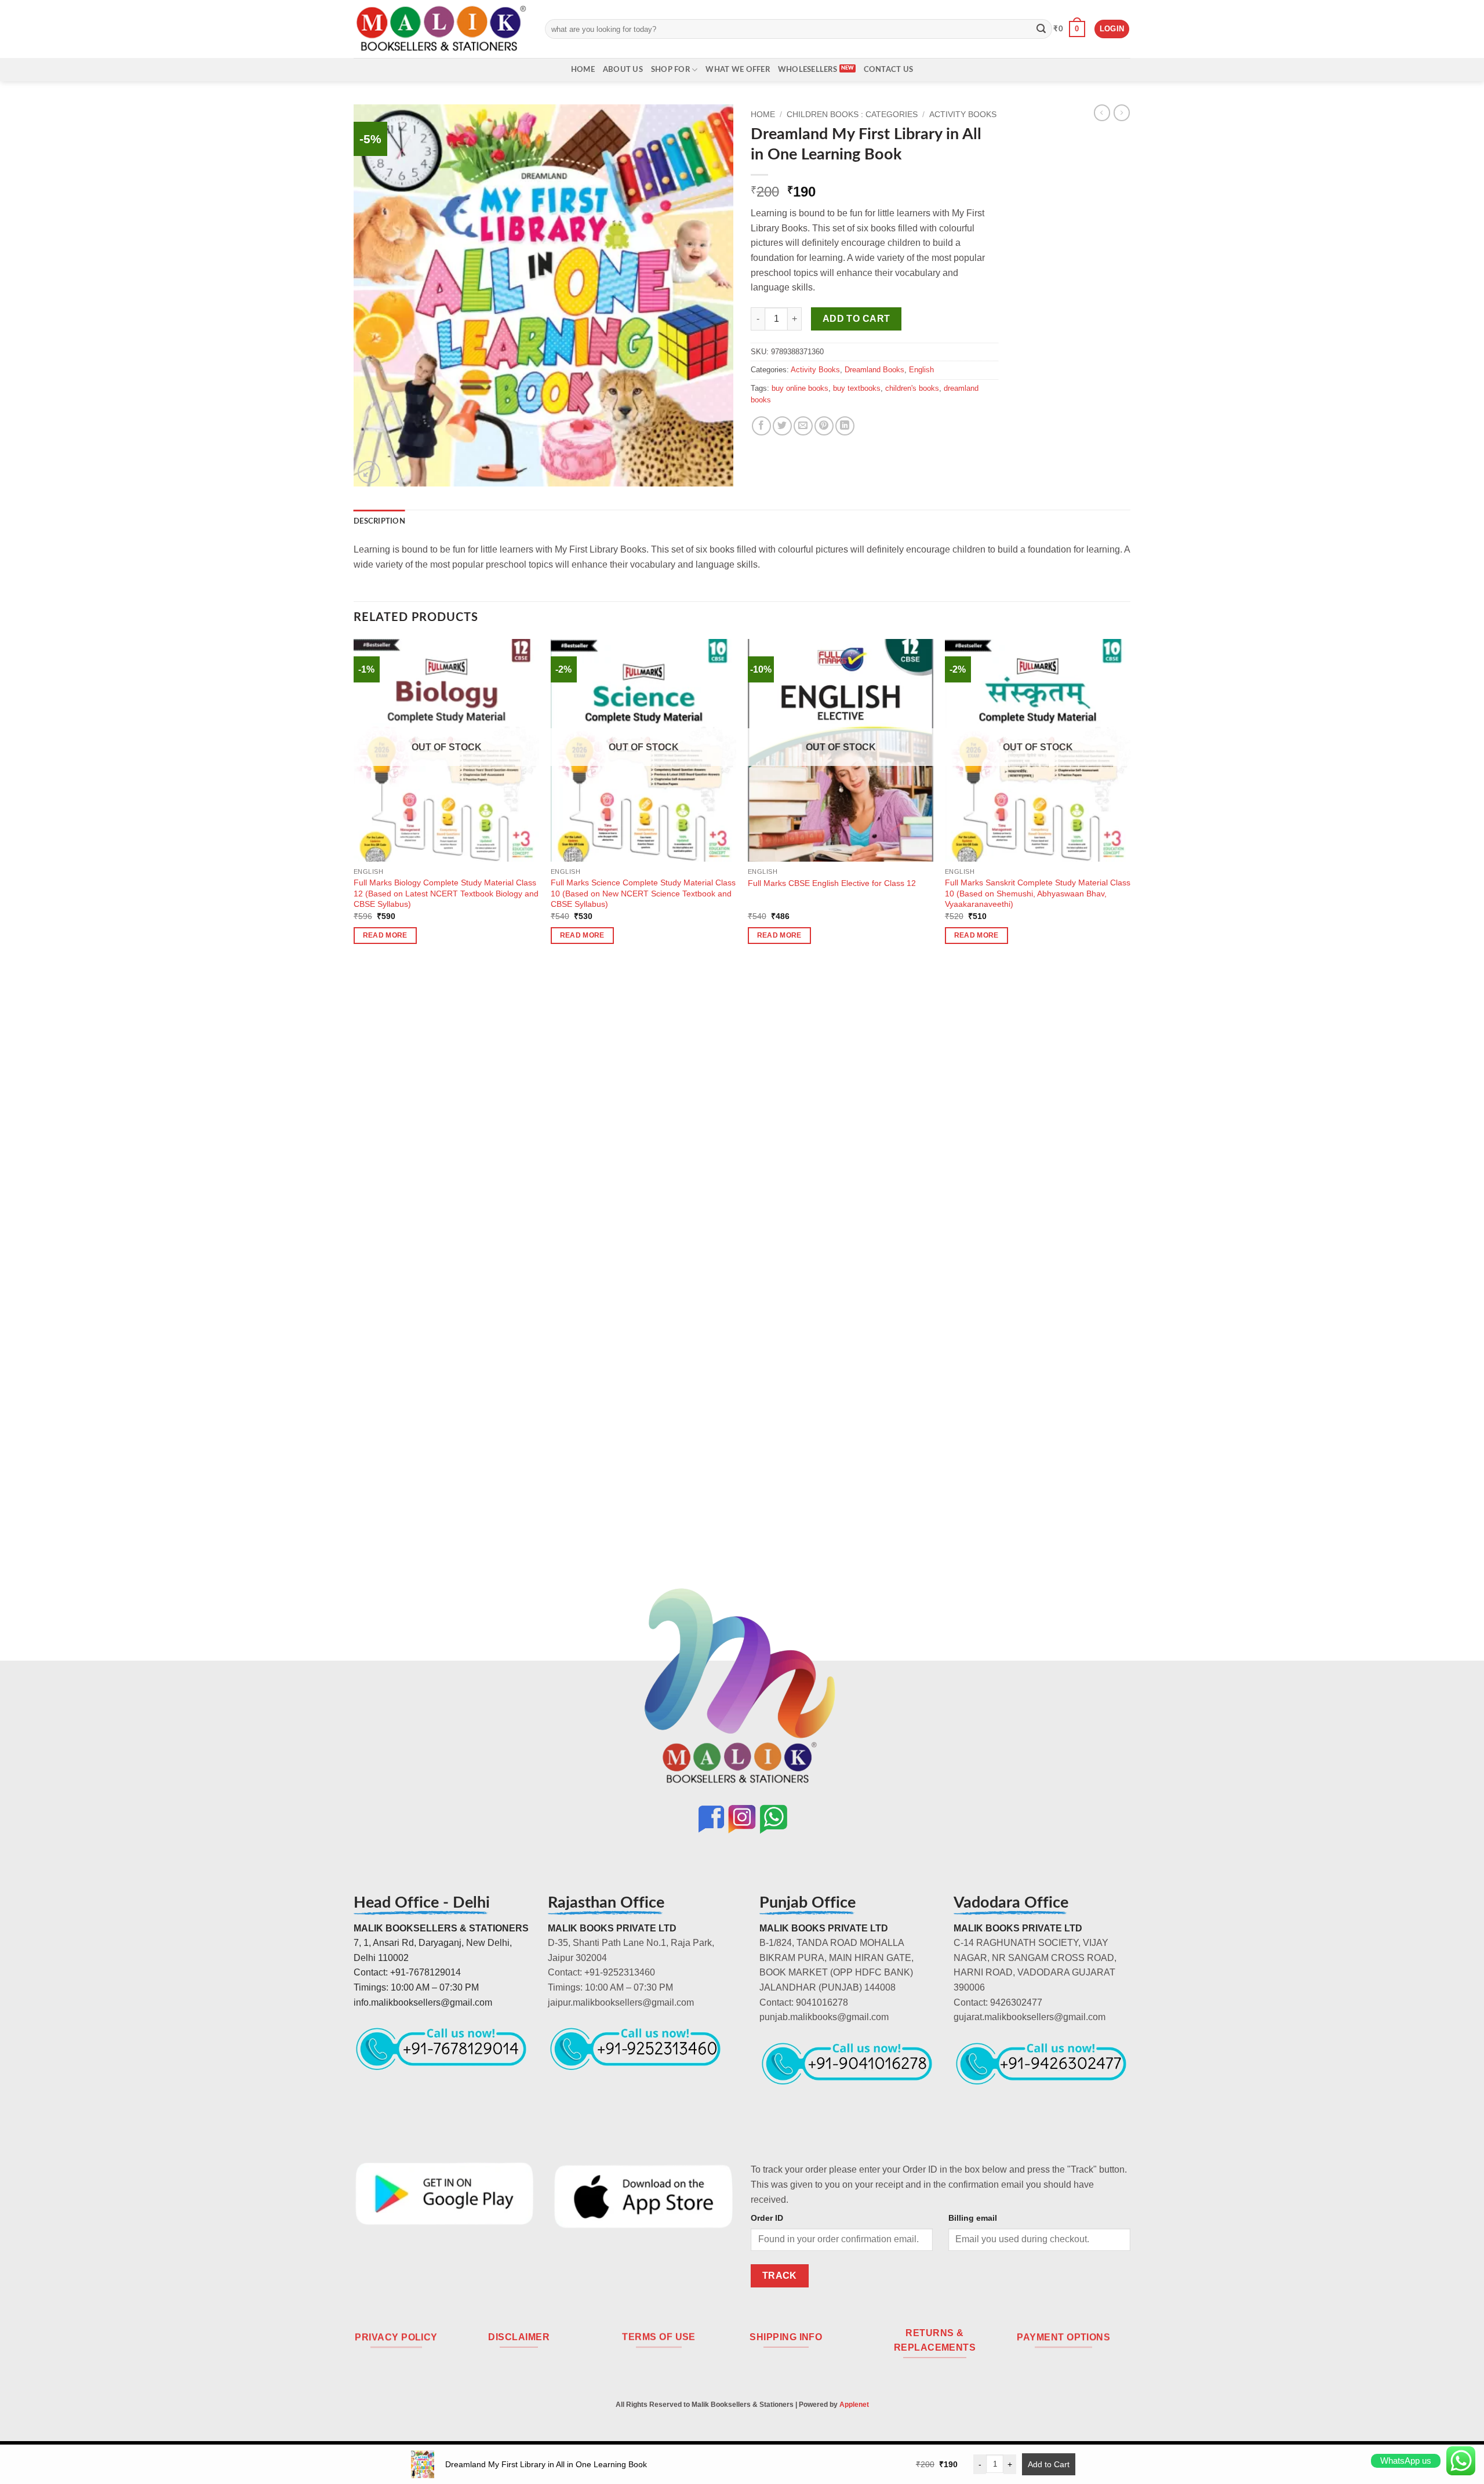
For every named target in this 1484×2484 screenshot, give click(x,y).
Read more (385, 935)
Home (583, 70)
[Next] (1130, 1125)
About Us (623, 70)
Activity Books (963, 115)
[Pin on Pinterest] (824, 426)
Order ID (767, 2218)
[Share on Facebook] (761, 426)
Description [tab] (379, 521)
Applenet (854, 2405)
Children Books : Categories (852, 115)
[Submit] (1041, 29)
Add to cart (856, 319)
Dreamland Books (874, 370)
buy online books (800, 388)
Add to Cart (1049, 2464)
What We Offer (737, 70)
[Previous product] (1122, 112)
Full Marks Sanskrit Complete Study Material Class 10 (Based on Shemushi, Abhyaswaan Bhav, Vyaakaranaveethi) (1038, 893)
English (921, 370)
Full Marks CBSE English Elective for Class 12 (832, 883)
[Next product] (1102, 112)
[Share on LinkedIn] (845, 426)
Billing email (973, 2218)
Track (780, 2276)
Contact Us (889, 70)
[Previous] (354, 1125)
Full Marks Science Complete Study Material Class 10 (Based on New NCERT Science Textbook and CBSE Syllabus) (643, 893)
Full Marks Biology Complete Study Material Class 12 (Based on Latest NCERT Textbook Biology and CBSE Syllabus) (446, 893)
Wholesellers (808, 70)
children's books (912, 388)
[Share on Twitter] (782, 426)
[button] (1069, 29)
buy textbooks (857, 388)
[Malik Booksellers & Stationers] (441, 29)
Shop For (670, 70)
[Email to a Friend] (803, 426)
